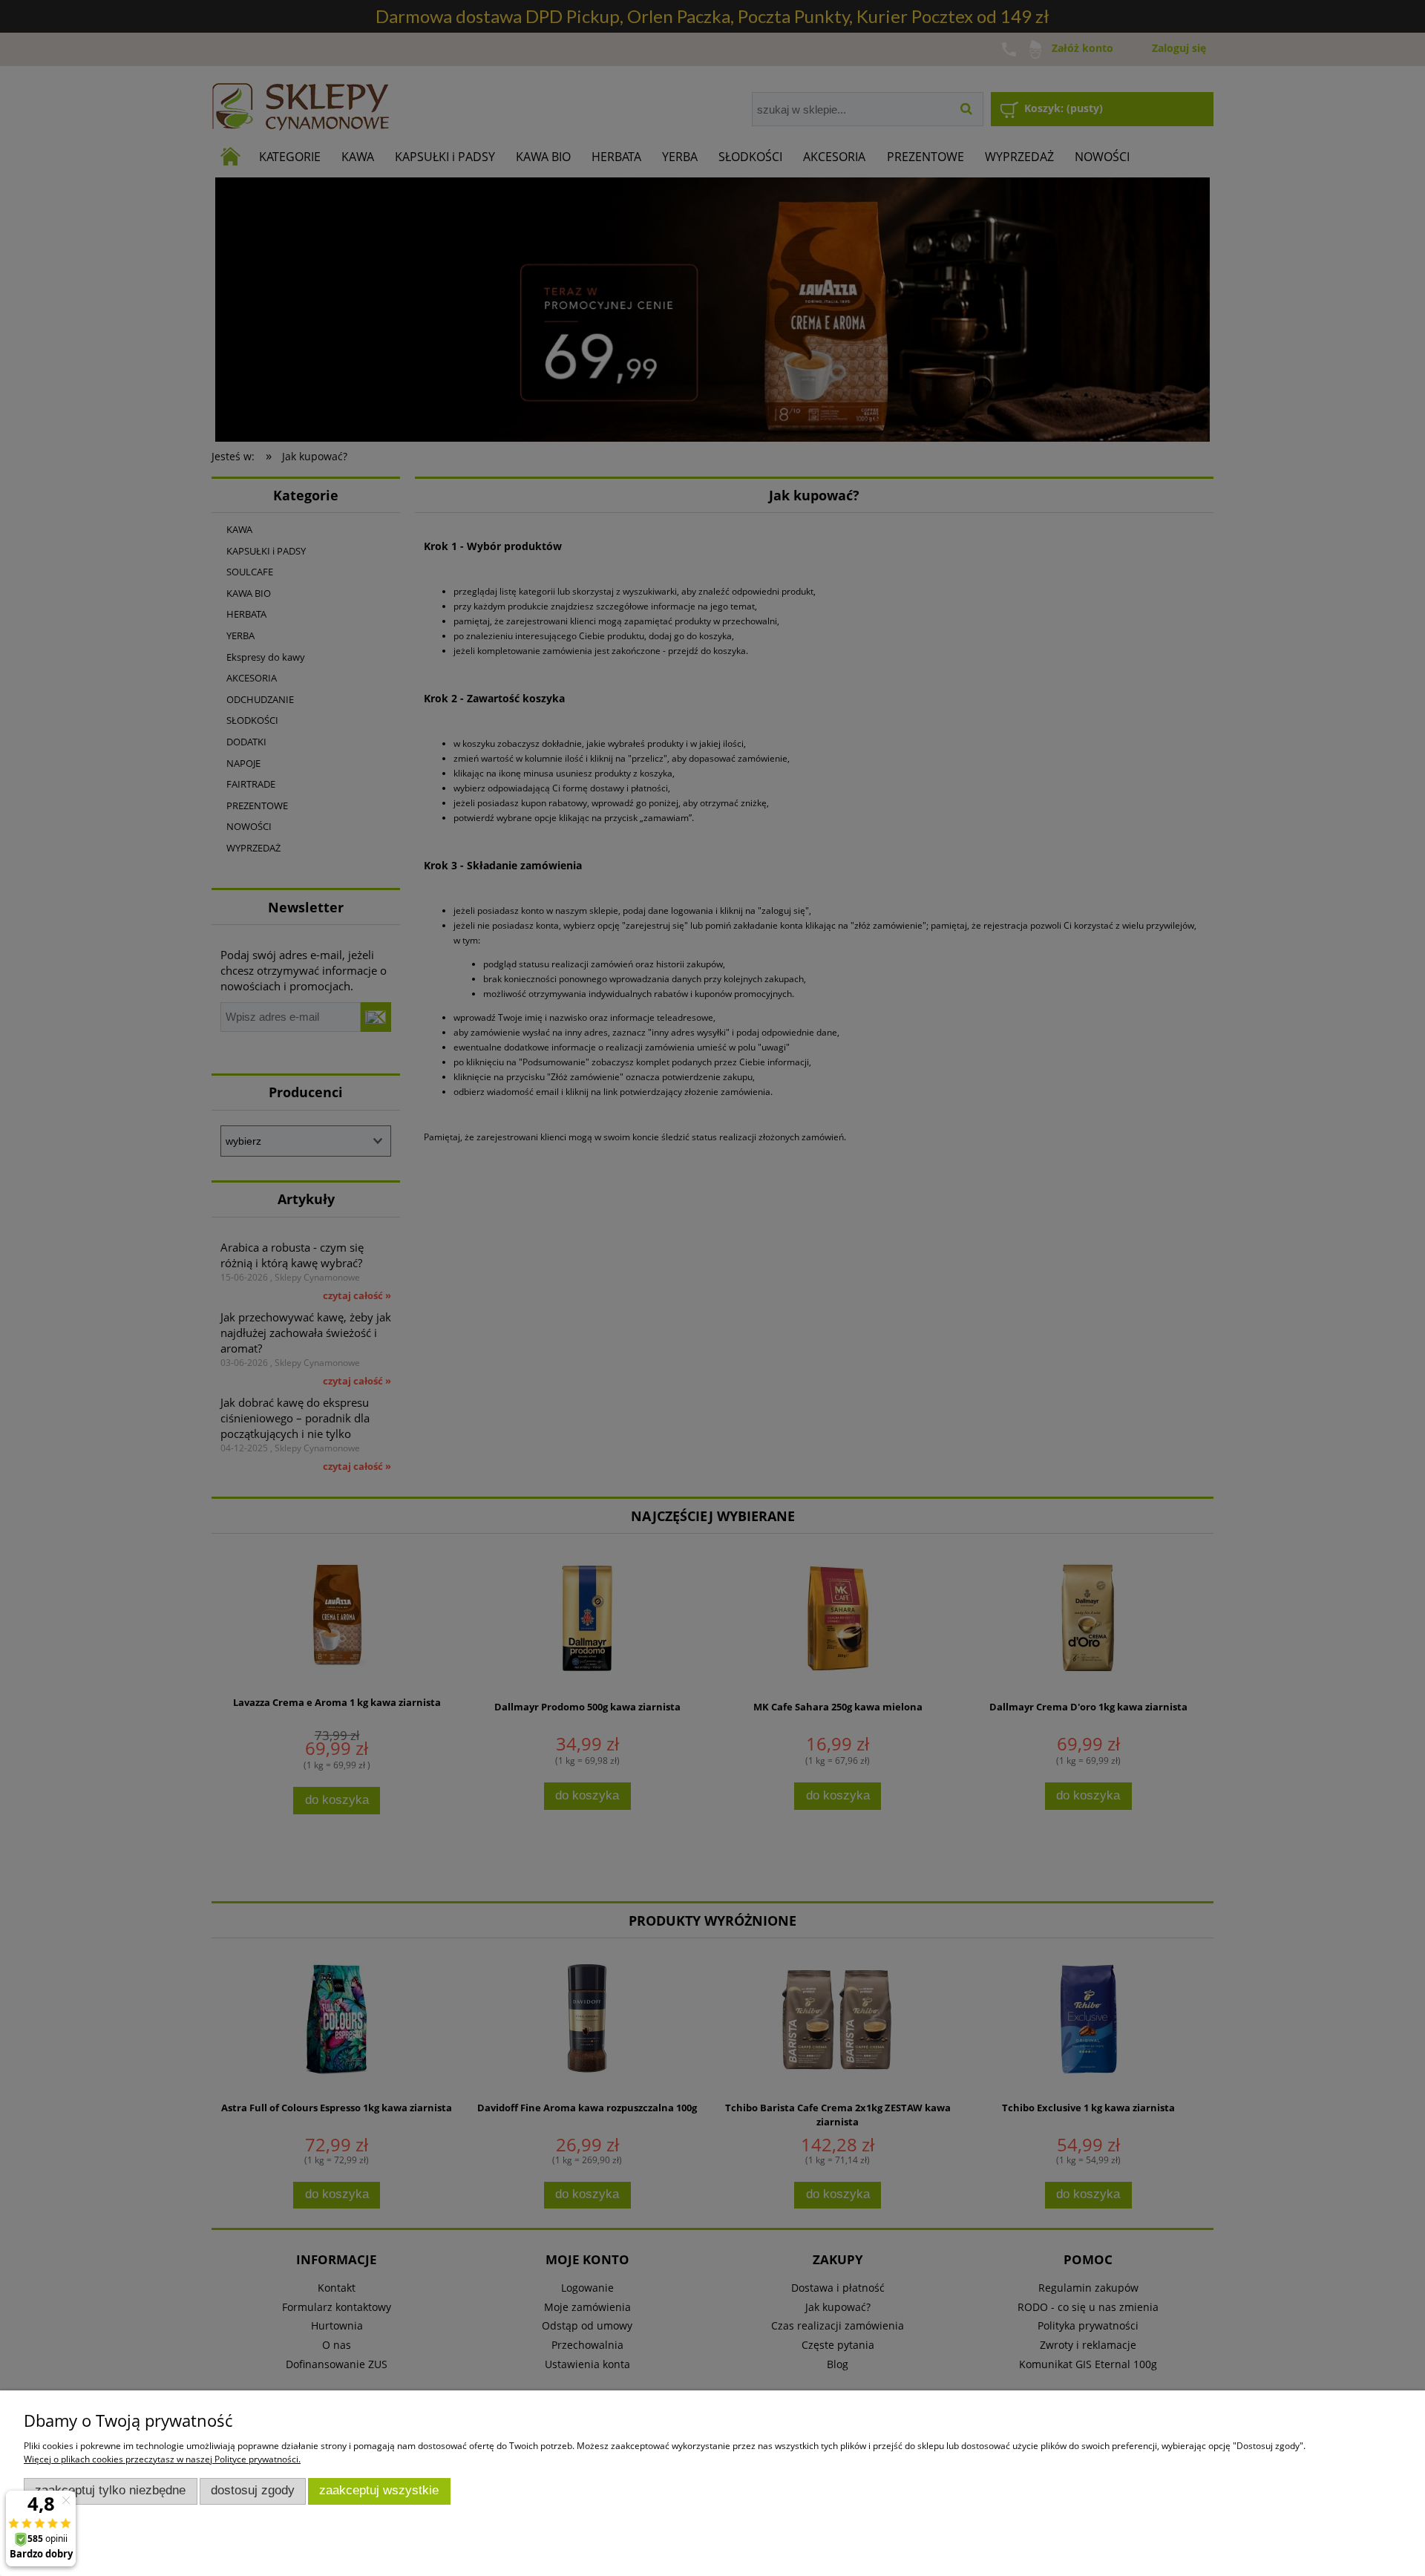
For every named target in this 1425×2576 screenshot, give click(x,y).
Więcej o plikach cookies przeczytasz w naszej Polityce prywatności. (162, 2459)
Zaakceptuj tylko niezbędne (110, 2490)
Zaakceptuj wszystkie (379, 2490)
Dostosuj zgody (253, 2490)
